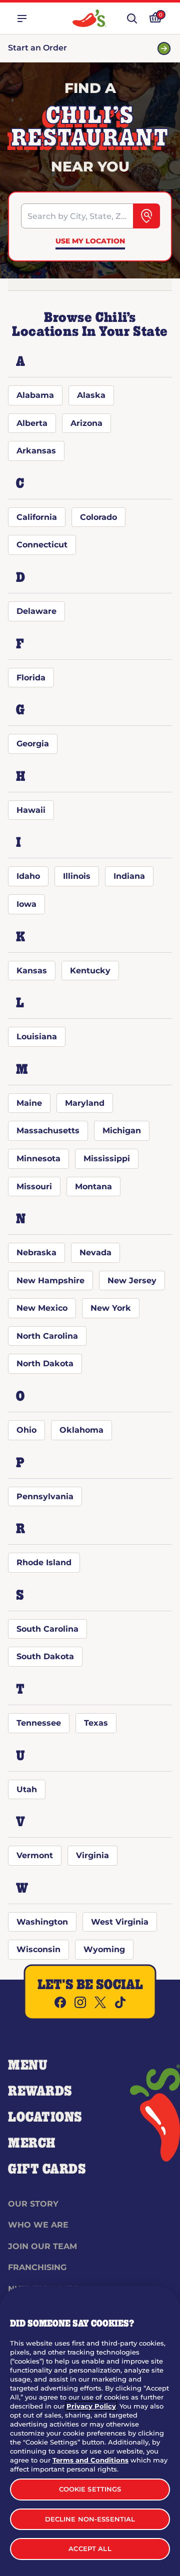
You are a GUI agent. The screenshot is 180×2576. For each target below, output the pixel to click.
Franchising (37, 2267)
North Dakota (45, 1363)
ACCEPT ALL (90, 2549)
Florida (31, 678)
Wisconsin (38, 1949)
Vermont (35, 1855)
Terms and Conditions (90, 2460)
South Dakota (45, 1656)
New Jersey (132, 1281)
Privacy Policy (91, 2406)
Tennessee (39, 1723)
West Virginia (120, 1922)
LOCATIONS (45, 2118)
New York (111, 1308)
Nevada (95, 1253)
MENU (28, 2066)
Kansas (32, 971)
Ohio (26, 1430)
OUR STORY (33, 2204)
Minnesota (38, 1159)
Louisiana (37, 1037)
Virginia (92, 1855)
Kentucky (90, 971)
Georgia (33, 744)
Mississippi (107, 1159)
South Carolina (47, 1629)
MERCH (32, 2144)
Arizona (86, 423)
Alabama (35, 395)
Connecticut (42, 545)
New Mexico (42, 1308)
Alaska (91, 395)
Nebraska (36, 1253)
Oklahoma (81, 1430)
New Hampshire (50, 1281)
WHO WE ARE (38, 2225)
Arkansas (36, 451)
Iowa (26, 904)
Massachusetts (48, 1131)
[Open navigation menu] (22, 18)
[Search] (146, 216)
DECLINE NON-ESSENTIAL (90, 2519)
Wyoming (104, 1949)
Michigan (122, 1131)
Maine (29, 1103)
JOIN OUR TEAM (42, 2246)
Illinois (77, 876)
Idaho (28, 876)
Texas (96, 1723)
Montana (93, 1187)
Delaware (36, 611)
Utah (27, 1789)
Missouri (34, 1187)
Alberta (32, 423)
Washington (42, 1922)
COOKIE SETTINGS (90, 2489)
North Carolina (47, 1336)
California (37, 517)
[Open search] (132, 18)
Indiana (129, 876)
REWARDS (40, 2092)
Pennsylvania (45, 1496)
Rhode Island (44, 1562)
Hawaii (31, 810)
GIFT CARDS (47, 2170)
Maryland (85, 1103)
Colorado (98, 517)
